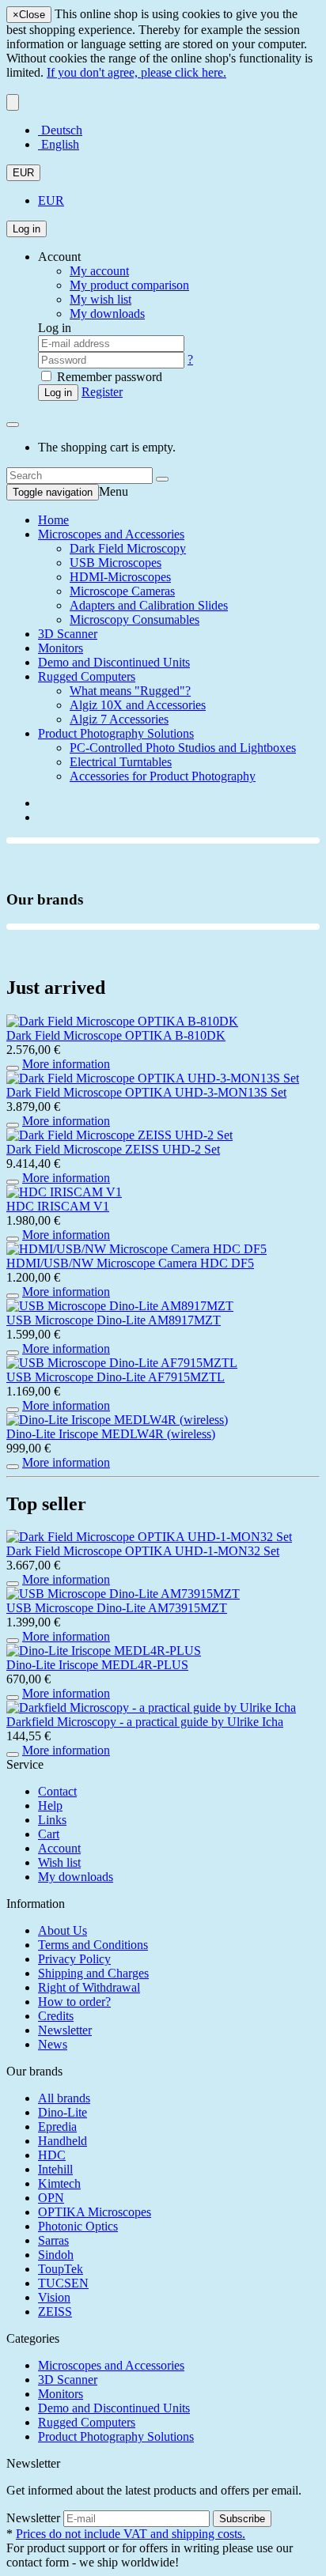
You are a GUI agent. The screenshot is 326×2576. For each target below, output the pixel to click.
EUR (23, 173)
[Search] (162, 479)
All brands (64, 2098)
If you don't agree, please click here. (136, 72)
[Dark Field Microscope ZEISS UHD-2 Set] (119, 1135)
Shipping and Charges (93, 1973)
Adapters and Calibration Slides (149, 605)
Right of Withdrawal (89, 1987)
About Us (63, 1930)
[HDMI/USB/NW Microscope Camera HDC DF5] (136, 1249)
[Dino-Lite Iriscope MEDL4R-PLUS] (104, 1651)
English (59, 144)
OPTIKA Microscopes (95, 2212)
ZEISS (55, 2312)
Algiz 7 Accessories (119, 719)
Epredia (57, 2127)
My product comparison (129, 285)
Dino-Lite (63, 2112)
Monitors (61, 648)
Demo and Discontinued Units (114, 662)
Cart (49, 1834)
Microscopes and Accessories (111, 534)
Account (59, 1848)
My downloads (76, 1877)
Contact (57, 1791)
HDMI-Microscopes (120, 577)
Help (50, 1805)
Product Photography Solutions (116, 733)
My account (99, 271)
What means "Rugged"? (130, 691)
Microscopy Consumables (135, 619)
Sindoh (56, 2255)
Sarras (53, 2240)
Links (52, 1820)
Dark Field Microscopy (128, 548)
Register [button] (102, 392)
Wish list (59, 1862)
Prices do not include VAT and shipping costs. (131, 2534)
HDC (52, 2155)
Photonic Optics (78, 2226)
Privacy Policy (74, 1959)
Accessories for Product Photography (163, 776)
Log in (27, 229)
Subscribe (242, 2519)
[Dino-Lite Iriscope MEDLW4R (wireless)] (117, 1420)
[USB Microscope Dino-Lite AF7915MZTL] (122, 1363)
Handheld (63, 2141)
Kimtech (59, 2183)
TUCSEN (63, 2283)
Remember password (108, 377)
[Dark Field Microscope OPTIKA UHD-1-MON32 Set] (149, 1537)
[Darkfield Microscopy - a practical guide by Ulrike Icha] (151, 1707)
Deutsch (60, 130)
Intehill (55, 2169)
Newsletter (65, 2030)
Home (53, 520)
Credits (56, 2016)
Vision (54, 2297)
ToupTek (61, 2269)
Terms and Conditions (93, 1945)
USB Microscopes (116, 563)
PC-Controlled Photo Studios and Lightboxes (183, 748)
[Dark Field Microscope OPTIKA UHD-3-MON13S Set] (153, 1078)
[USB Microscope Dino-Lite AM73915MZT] (123, 1594)
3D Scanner (68, 634)
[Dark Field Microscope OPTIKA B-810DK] (122, 1021)
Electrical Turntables (121, 762)
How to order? (74, 2002)
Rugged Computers (87, 676)
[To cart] (13, 1068)
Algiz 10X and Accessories (138, 705)
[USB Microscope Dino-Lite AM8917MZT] (120, 1306)
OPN (51, 2198)
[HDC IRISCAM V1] (64, 1192)
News (53, 2044)
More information (66, 1064)
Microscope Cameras (122, 591)
